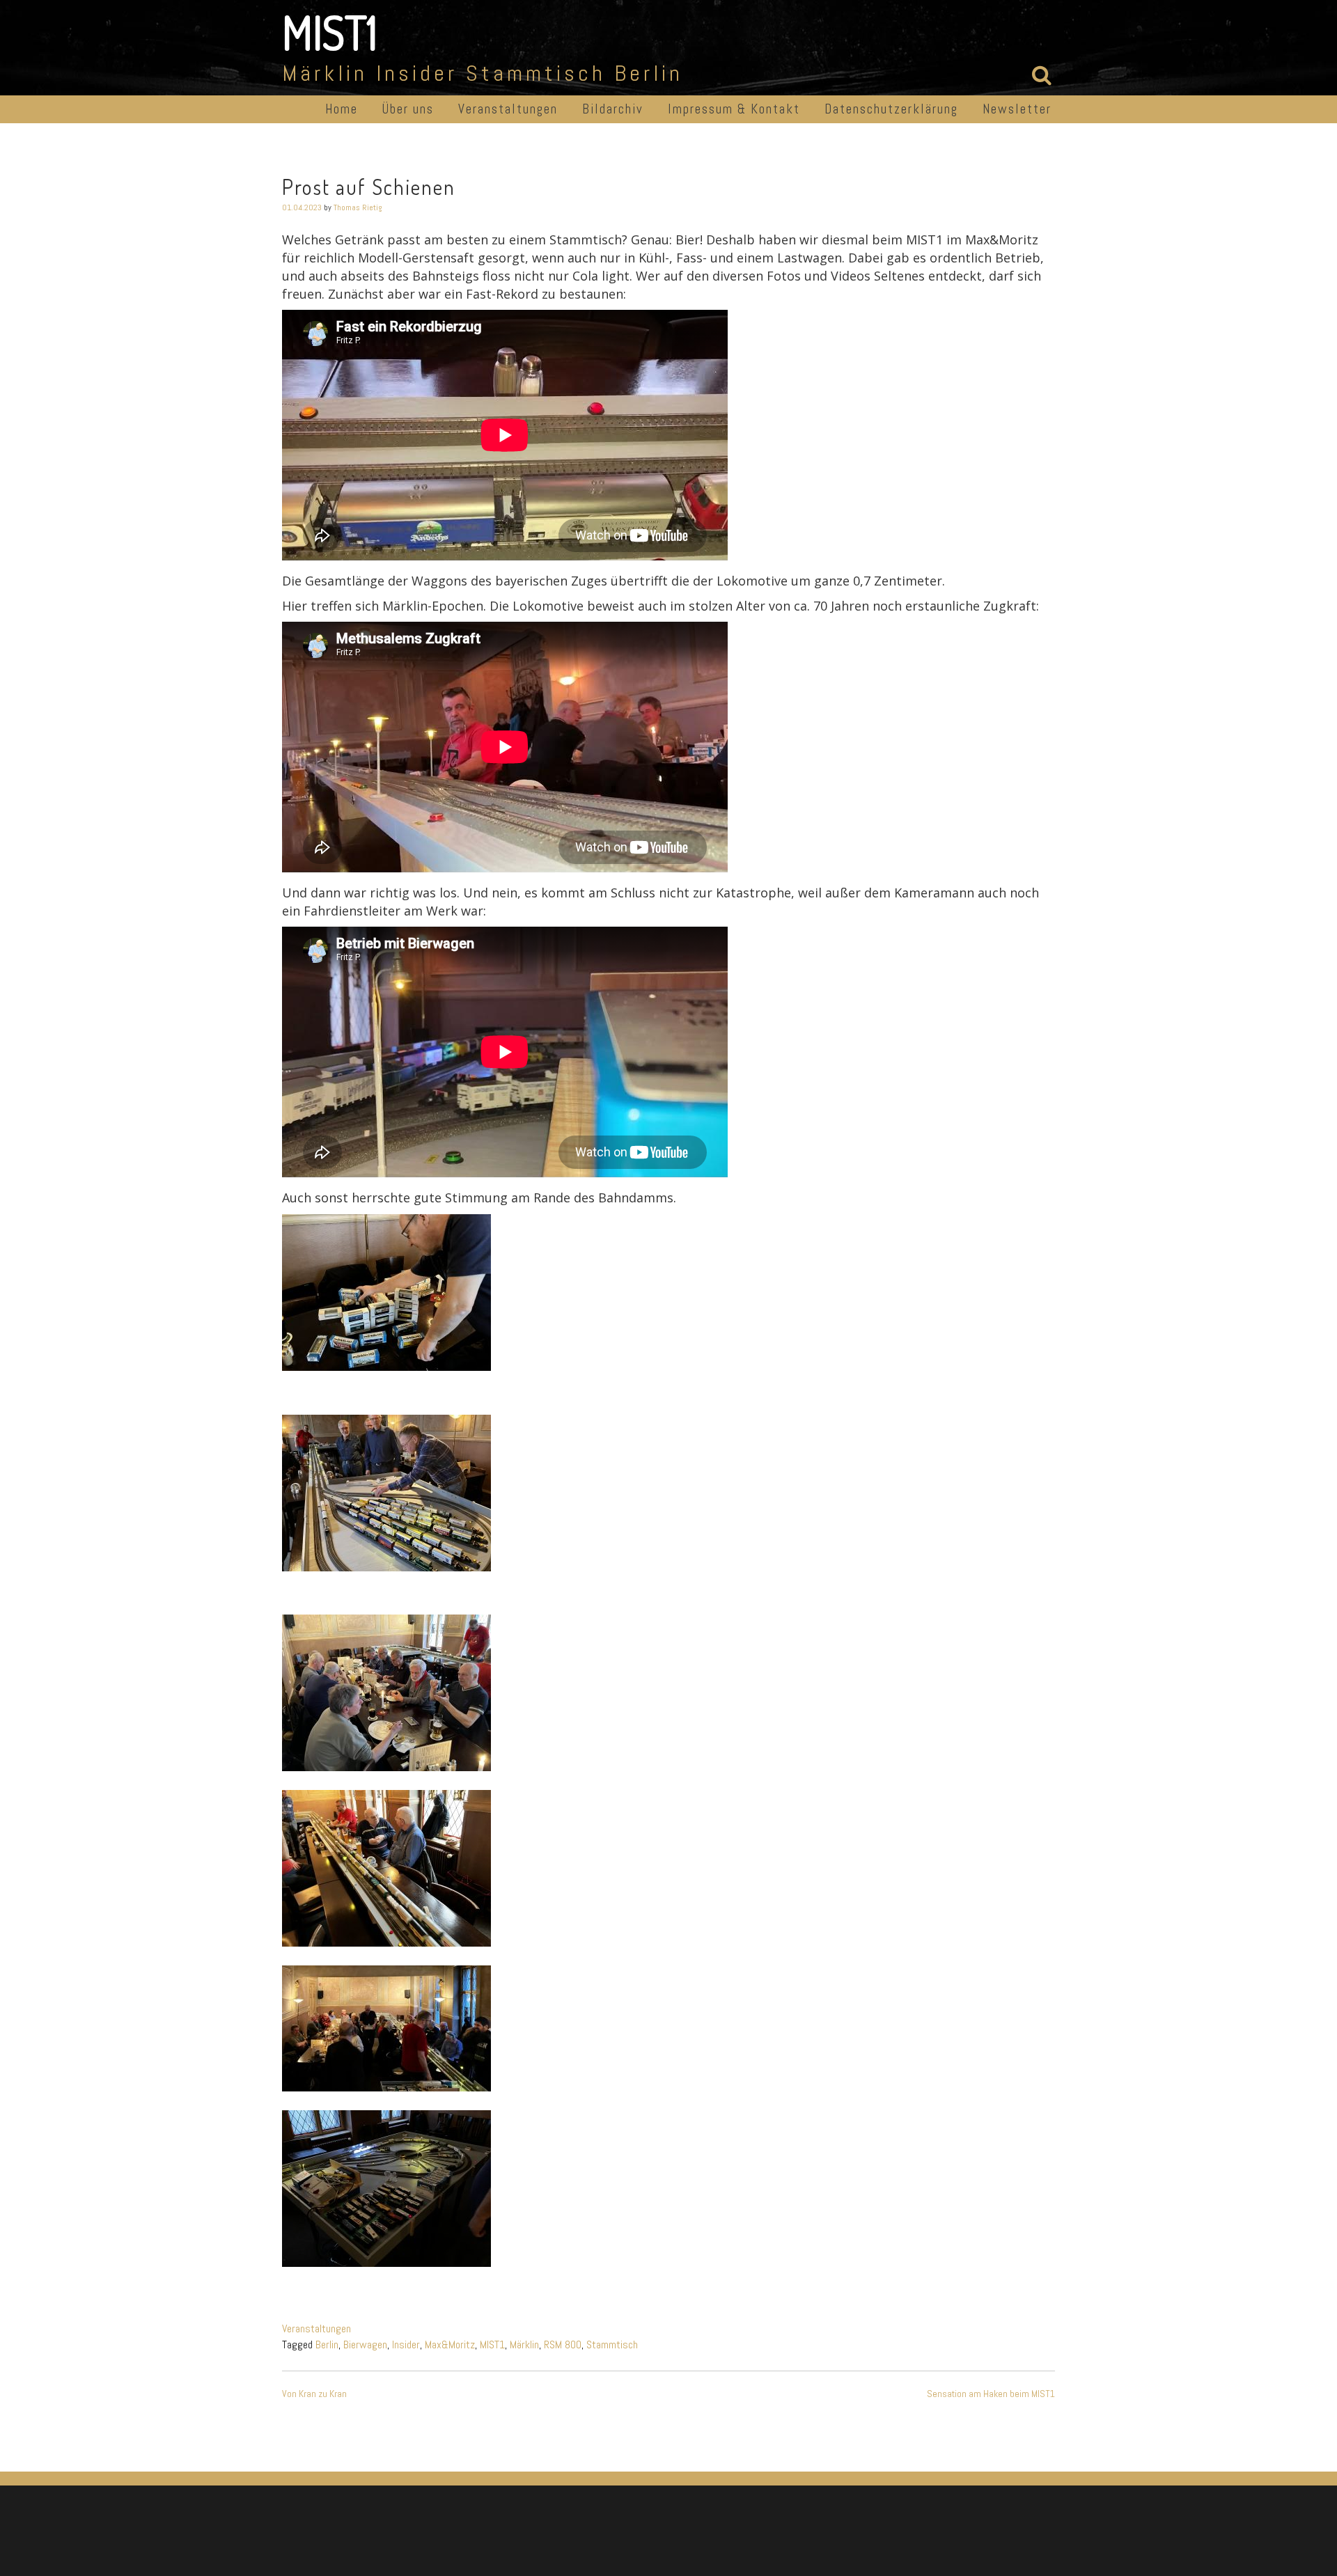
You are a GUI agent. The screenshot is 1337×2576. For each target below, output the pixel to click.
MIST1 (330, 32)
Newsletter (1017, 109)
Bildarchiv (613, 109)
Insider (406, 2345)
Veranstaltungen (508, 109)
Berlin (327, 2345)
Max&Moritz (450, 2345)
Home (342, 109)
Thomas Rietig (358, 207)
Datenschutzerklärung (891, 109)
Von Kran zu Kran (314, 2394)
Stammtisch (612, 2345)
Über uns (408, 109)
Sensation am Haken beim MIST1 (991, 2394)
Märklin (524, 2345)
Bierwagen (365, 2345)
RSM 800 (563, 2345)
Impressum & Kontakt (734, 109)
